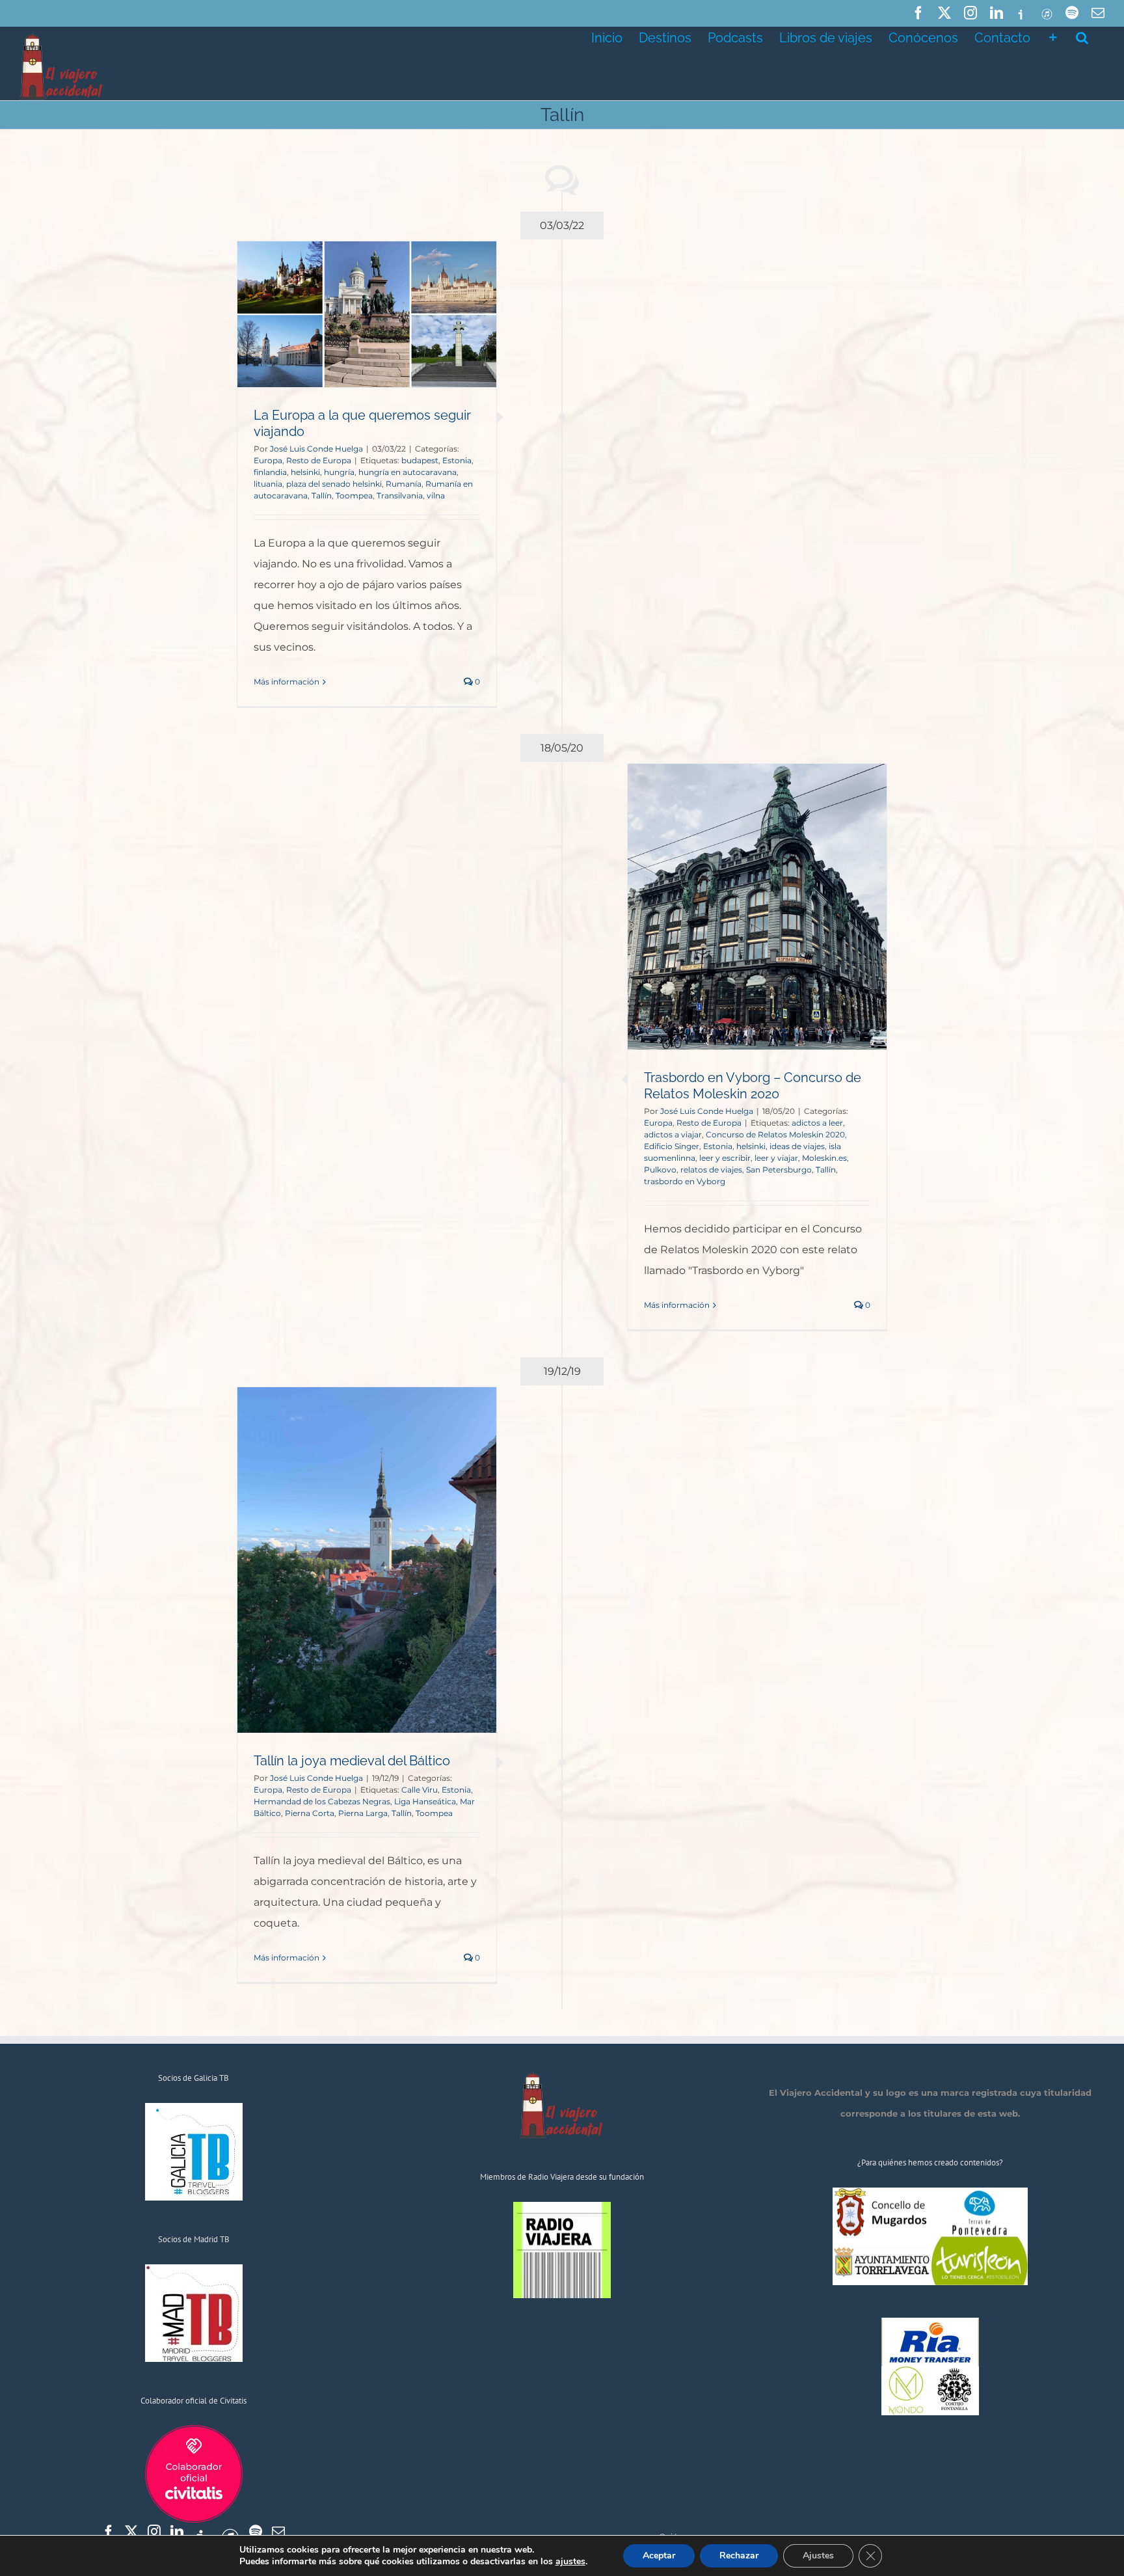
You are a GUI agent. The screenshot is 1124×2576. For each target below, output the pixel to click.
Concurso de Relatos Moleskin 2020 (775, 1134)
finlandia (270, 472)
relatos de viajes (711, 1170)
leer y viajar (776, 1158)
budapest (420, 460)
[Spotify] (256, 2532)
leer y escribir (725, 1158)
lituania (268, 484)
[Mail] (278, 2532)
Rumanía (404, 484)
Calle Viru (420, 1790)
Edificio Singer (672, 1146)
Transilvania (400, 495)
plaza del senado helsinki (334, 484)
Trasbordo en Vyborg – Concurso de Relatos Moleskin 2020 (753, 1086)
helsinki (305, 472)
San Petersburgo (779, 1170)
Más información (287, 682)
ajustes (570, 2562)
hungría (339, 472)
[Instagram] (154, 2532)
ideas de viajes (797, 1146)
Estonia (457, 460)
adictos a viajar (673, 1134)
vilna (436, 495)
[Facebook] (109, 2532)
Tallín (322, 495)
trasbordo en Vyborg (685, 1181)
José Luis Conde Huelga (316, 449)
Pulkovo (660, 1170)
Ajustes (818, 2556)
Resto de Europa (319, 460)
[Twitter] (131, 2532)
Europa (268, 460)
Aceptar (659, 2556)
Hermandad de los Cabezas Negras (322, 1801)
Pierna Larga (363, 1813)
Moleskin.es (824, 1158)
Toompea (354, 495)
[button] (1082, 36)
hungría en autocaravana (408, 472)
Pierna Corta (310, 1813)
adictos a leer (817, 1123)
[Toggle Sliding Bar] (1053, 36)
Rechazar (739, 2556)
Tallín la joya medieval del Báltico (352, 1761)
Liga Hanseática (425, 1801)
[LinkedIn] (177, 2532)
